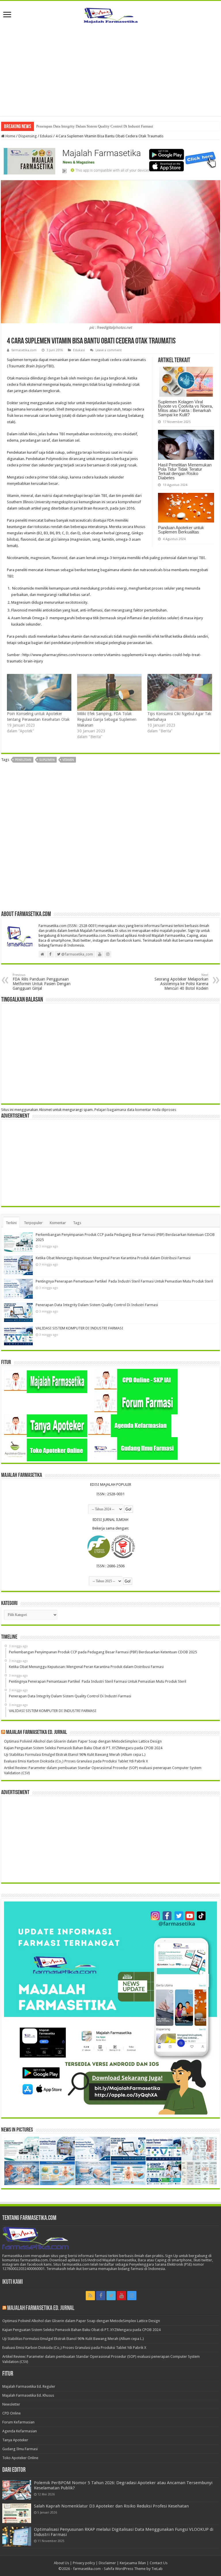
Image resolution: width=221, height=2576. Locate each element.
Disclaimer (107, 2563)
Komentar (58, 1223)
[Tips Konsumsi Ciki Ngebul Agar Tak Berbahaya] (180, 692)
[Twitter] (111, 2296)
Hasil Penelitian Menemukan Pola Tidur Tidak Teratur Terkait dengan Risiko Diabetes (185, 471)
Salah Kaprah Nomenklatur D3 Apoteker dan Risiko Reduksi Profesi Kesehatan (111, 2506)
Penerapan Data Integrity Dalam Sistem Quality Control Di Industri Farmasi (97, 1305)
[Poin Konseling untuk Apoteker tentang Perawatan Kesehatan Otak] (39, 692)
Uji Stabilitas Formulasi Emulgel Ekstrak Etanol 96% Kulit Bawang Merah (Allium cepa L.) (75, 1755)
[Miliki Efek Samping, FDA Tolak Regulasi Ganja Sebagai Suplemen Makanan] (109, 692)
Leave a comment (109, 350)
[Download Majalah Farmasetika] (110, 160)
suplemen (47, 760)
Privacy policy (84, 2563)
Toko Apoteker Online (20, 2458)
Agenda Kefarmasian (20, 2431)
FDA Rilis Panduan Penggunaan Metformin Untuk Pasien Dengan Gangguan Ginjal (42, 982)
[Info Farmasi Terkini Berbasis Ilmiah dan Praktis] (110, 14)
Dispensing (28, 136)
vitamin (68, 760)
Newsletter (11, 2404)
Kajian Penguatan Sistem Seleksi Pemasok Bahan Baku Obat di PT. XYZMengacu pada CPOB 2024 (83, 1748)
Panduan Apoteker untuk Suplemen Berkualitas (181, 530)
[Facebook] (101, 2296)
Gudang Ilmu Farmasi (20, 2449)
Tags (77, 1223)
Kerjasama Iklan (133, 2563)
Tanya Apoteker (15, 2440)
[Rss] (90, 2296)
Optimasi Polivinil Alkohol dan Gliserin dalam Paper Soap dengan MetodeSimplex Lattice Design (83, 1741)
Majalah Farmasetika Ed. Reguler (29, 2386)
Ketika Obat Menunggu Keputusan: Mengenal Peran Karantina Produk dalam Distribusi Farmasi (113, 1258)
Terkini (11, 1223)
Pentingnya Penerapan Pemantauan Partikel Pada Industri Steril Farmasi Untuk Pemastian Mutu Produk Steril (124, 1281)
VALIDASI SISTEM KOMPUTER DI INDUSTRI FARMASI (82, 126)
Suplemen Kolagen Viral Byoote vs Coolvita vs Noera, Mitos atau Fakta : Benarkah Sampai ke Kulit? (185, 408)
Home (10, 136)
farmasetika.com (24, 350)
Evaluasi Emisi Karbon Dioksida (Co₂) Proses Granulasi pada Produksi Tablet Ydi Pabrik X (76, 1761)
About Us (61, 2563)
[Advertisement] (110, 67)
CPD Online (12, 2413)
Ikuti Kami (13, 2282)
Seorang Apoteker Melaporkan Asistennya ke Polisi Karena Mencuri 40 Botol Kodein (181, 982)
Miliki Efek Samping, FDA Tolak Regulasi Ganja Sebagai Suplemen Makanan (107, 719)
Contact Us (159, 2563)
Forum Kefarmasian (18, 2422)
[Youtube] (121, 2296)
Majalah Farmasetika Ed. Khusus (28, 2395)
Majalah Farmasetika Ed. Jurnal (37, 1732)
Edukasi (46, 136)
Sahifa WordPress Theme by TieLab (133, 2569)
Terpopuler (33, 1223)
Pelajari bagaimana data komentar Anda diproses (135, 1110)
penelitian (23, 760)
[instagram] (132, 2296)
